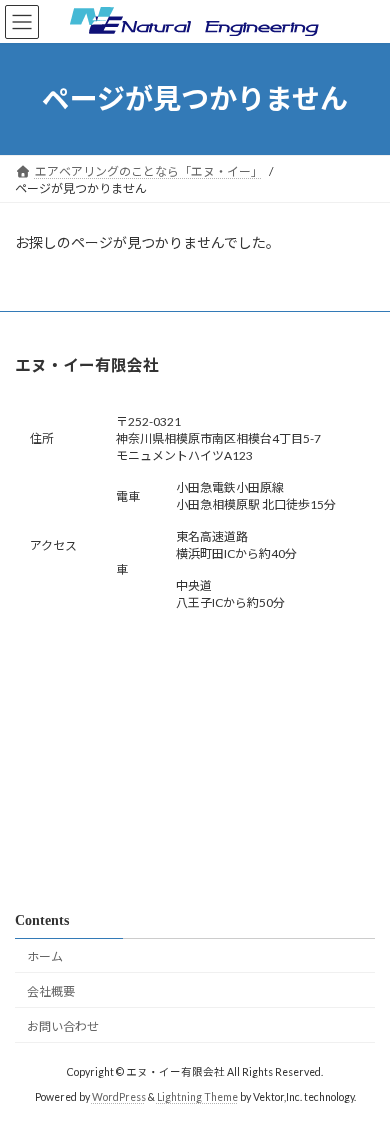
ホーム (45, 956)
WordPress (119, 1097)
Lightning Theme (197, 1097)
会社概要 (51, 991)
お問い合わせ (63, 1025)
